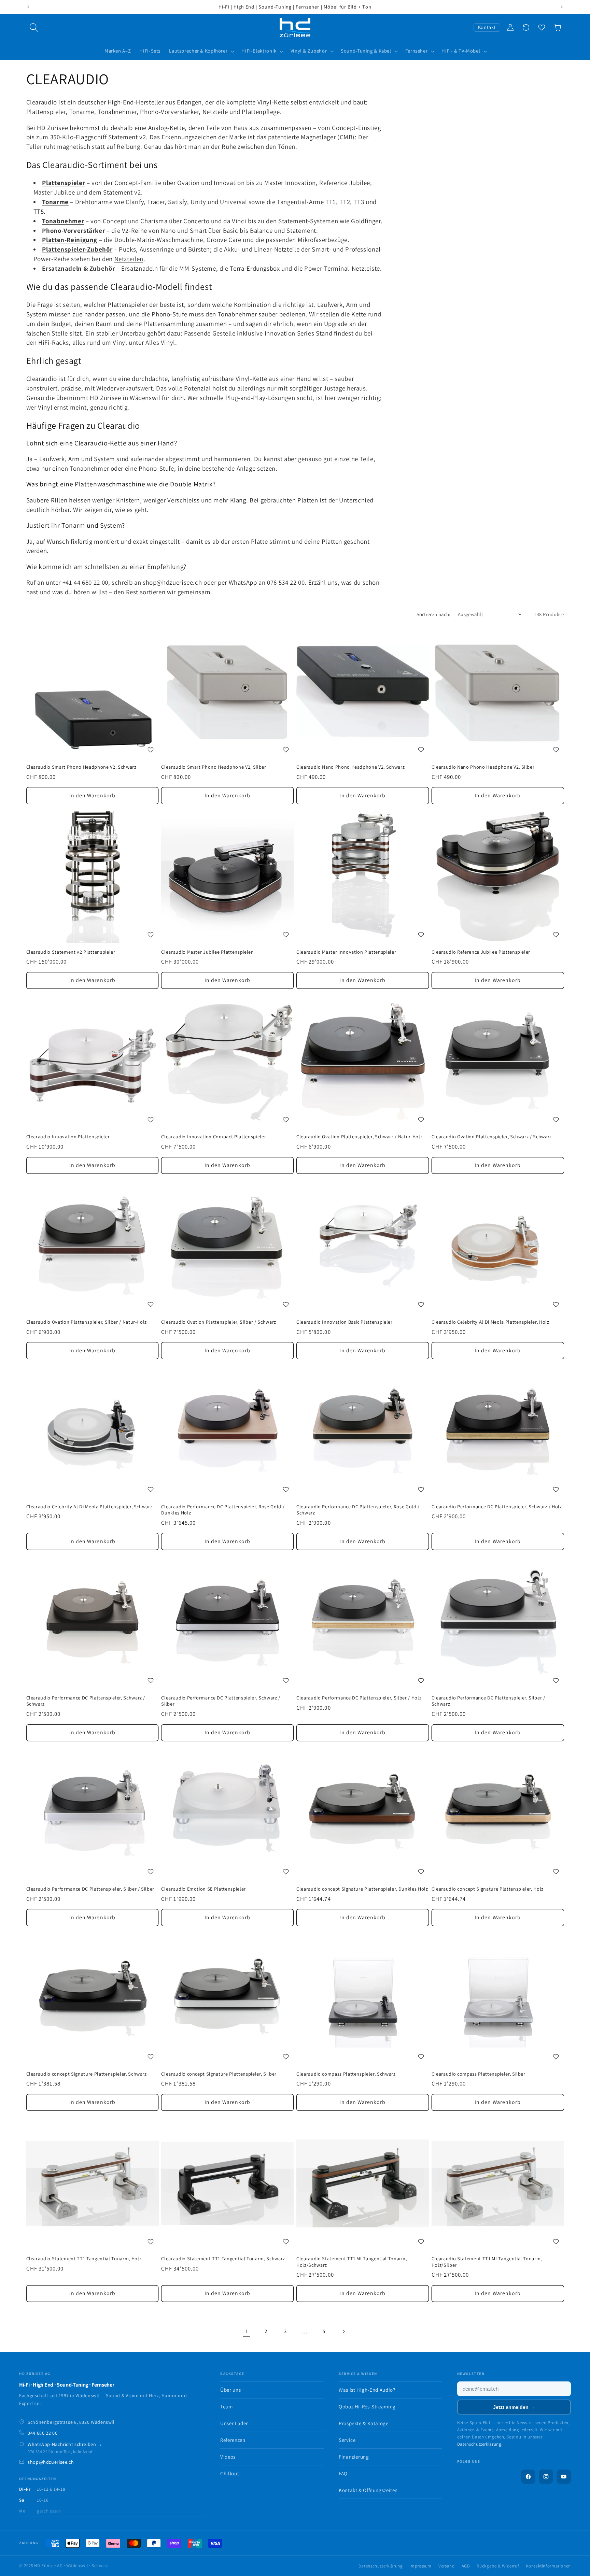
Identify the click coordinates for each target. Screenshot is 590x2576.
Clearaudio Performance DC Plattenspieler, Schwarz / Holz (497, 1507)
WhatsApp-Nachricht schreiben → (65, 2444)
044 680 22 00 (43, 2433)
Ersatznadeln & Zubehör (78, 268)
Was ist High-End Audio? (367, 2390)
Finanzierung (354, 2457)
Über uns (230, 2390)
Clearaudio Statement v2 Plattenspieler (71, 952)
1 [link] (247, 2331)
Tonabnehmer (63, 221)
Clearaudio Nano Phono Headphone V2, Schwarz (350, 767)
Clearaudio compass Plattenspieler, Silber (479, 2074)
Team (227, 2407)
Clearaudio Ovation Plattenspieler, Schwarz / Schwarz (492, 1137)
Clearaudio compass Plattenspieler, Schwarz (346, 2074)
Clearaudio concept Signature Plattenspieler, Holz (488, 1889)
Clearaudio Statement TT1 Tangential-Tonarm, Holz (84, 2259)
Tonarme (55, 202)
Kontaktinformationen (548, 2566)
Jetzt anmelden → (514, 2407)
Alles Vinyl (160, 342)
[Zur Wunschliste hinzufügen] (151, 750)
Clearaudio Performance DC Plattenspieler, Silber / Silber (90, 1889)
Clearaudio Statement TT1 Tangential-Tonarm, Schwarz (223, 2259)
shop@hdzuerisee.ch (51, 2462)
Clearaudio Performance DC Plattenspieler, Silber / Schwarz (488, 1701)
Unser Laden (235, 2423)
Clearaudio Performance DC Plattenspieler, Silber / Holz (359, 1698)
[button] (34, 28)
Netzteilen (129, 259)
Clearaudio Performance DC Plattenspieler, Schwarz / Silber (221, 1701)
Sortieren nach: (434, 614)
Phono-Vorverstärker (73, 230)
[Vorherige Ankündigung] (28, 7)
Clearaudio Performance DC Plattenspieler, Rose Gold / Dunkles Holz (223, 1510)
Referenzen (233, 2440)
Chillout (230, 2473)
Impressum (420, 2566)
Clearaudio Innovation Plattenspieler (68, 1137)
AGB (466, 2566)
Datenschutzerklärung (479, 2444)
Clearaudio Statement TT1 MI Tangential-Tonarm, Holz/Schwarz (352, 2262)
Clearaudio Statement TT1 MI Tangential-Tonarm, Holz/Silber (487, 2262)
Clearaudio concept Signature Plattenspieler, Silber (219, 2074)
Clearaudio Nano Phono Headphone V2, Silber (483, 767)
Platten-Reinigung (70, 240)
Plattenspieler (64, 183)
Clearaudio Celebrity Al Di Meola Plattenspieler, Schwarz (89, 1507)
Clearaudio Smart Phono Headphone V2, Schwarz (81, 767)
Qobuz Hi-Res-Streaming (367, 2407)
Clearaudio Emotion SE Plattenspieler (203, 1889)
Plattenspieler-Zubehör (77, 249)
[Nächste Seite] (343, 2331)
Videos (228, 2457)
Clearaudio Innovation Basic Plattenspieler (345, 1322)
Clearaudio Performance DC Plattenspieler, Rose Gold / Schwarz (358, 1510)
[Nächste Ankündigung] (562, 7)
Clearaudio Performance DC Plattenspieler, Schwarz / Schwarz (86, 1701)
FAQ (343, 2473)
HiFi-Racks (53, 342)
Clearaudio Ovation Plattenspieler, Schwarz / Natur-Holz (359, 1137)
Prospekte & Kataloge (364, 2423)
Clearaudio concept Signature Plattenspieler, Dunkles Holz (362, 1889)
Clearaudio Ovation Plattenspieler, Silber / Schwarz (219, 1322)
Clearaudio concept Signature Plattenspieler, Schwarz (87, 2074)
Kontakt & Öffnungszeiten (368, 2490)
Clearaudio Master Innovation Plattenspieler (346, 952)
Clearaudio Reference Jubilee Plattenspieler (481, 952)
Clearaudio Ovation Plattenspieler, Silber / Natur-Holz (87, 1322)
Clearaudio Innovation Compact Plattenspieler (214, 1137)
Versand (446, 2566)
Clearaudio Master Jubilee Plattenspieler (207, 952)
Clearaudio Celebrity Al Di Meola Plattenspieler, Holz (490, 1322)
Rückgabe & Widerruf (498, 2566)
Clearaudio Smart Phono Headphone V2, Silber (214, 767)
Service (347, 2440)
